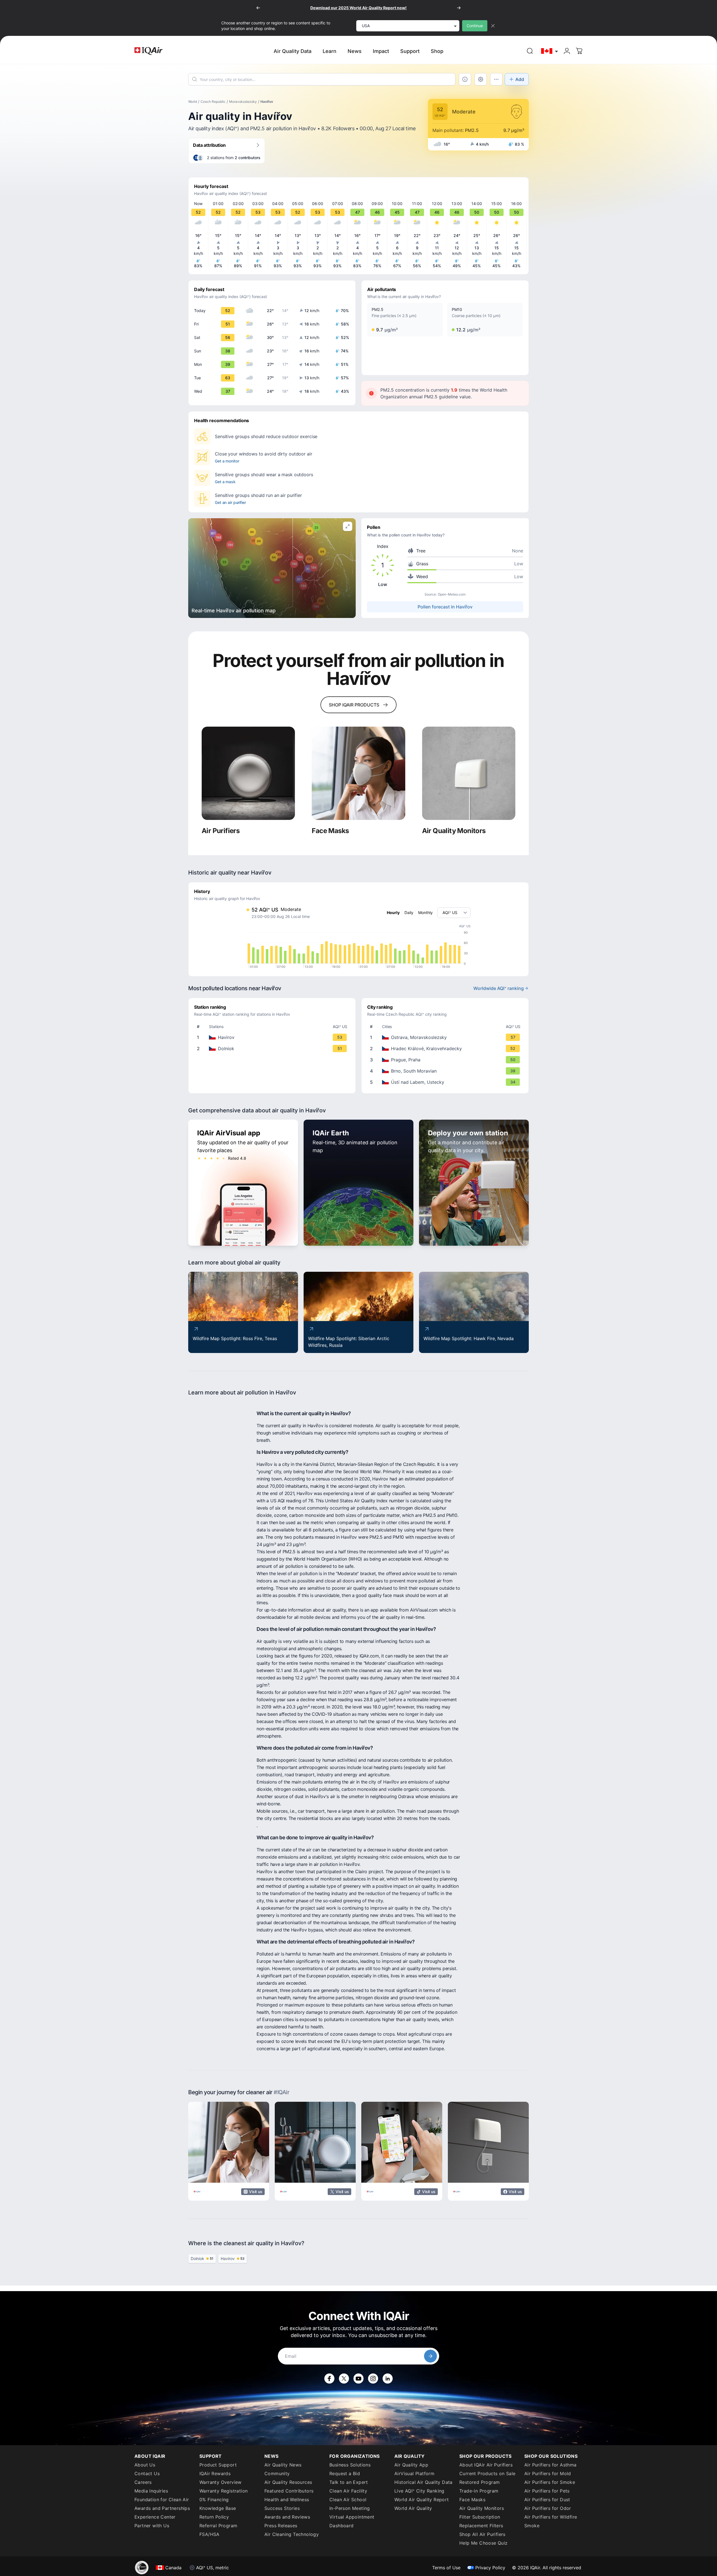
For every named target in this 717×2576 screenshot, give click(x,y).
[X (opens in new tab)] (344, 2379)
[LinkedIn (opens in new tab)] (388, 2379)
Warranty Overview (221, 2482)
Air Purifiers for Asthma (550, 2465)
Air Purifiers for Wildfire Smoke (551, 2521)
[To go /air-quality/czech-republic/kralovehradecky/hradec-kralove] (446, 1048)
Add (520, 79)
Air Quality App (411, 2465)
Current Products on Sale (487, 2473)
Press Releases (281, 2526)
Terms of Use (446, 2568)
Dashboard (342, 2526)
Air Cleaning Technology (292, 2534)
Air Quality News (283, 2465)
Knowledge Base (218, 2508)
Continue (475, 26)
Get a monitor (227, 461)
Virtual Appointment (352, 2517)
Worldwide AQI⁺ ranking (499, 988)
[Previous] (258, 8)
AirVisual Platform (414, 2473)
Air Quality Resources (288, 2482)
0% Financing (214, 2500)
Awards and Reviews (287, 2517)
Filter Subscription (480, 2517)
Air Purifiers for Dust (547, 2500)
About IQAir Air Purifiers (486, 2465)
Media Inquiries (151, 2491)
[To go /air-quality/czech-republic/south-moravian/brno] (446, 1071)
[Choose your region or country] (550, 51)
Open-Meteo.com (452, 594)
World (193, 102)
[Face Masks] (358, 773)
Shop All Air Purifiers (482, 2534)
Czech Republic (213, 102)
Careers (143, 2482)
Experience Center (155, 2517)
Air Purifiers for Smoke (550, 2482)
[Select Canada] (550, 51)
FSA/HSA (209, 2534)
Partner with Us (152, 2526)
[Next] (459, 8)
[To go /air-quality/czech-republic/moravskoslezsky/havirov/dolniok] (273, 1048)
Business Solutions (350, 2465)
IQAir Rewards (215, 2473)
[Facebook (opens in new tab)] (329, 2379)
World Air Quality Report (422, 2500)
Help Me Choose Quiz (484, 2543)
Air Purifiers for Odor (548, 2508)
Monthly (425, 912)
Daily (409, 912)
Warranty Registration (224, 2491)
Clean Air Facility (348, 2491)
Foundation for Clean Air (162, 2500)
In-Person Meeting (350, 2508)
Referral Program (218, 2526)
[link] (530, 51)
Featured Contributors (289, 2491)
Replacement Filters (481, 2526)
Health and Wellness (287, 2500)
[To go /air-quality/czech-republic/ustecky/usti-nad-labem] (446, 1082)
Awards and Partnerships (162, 2508)
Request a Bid (345, 2473)
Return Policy (214, 2517)
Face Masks (472, 2500)
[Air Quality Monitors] (469, 773)
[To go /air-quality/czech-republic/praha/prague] (446, 1060)
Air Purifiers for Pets (547, 2491)
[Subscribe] (430, 2356)
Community (277, 2473)
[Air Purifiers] (248, 773)
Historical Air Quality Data (423, 2482)
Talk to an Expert (349, 2482)
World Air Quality (413, 2508)
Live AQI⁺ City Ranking (419, 2491)
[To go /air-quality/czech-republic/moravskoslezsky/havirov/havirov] (273, 1037)
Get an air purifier (230, 502)
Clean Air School (348, 2500)
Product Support (218, 2465)
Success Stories (282, 2508)
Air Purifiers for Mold (548, 2473)
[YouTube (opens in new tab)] (358, 2379)
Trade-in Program (479, 2491)
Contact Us (147, 2473)
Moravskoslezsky (243, 102)
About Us (145, 2465)
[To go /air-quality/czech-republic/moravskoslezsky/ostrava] (446, 1037)
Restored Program (479, 2482)
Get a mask (225, 482)
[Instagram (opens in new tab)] (373, 2379)
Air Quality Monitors (482, 2508)
